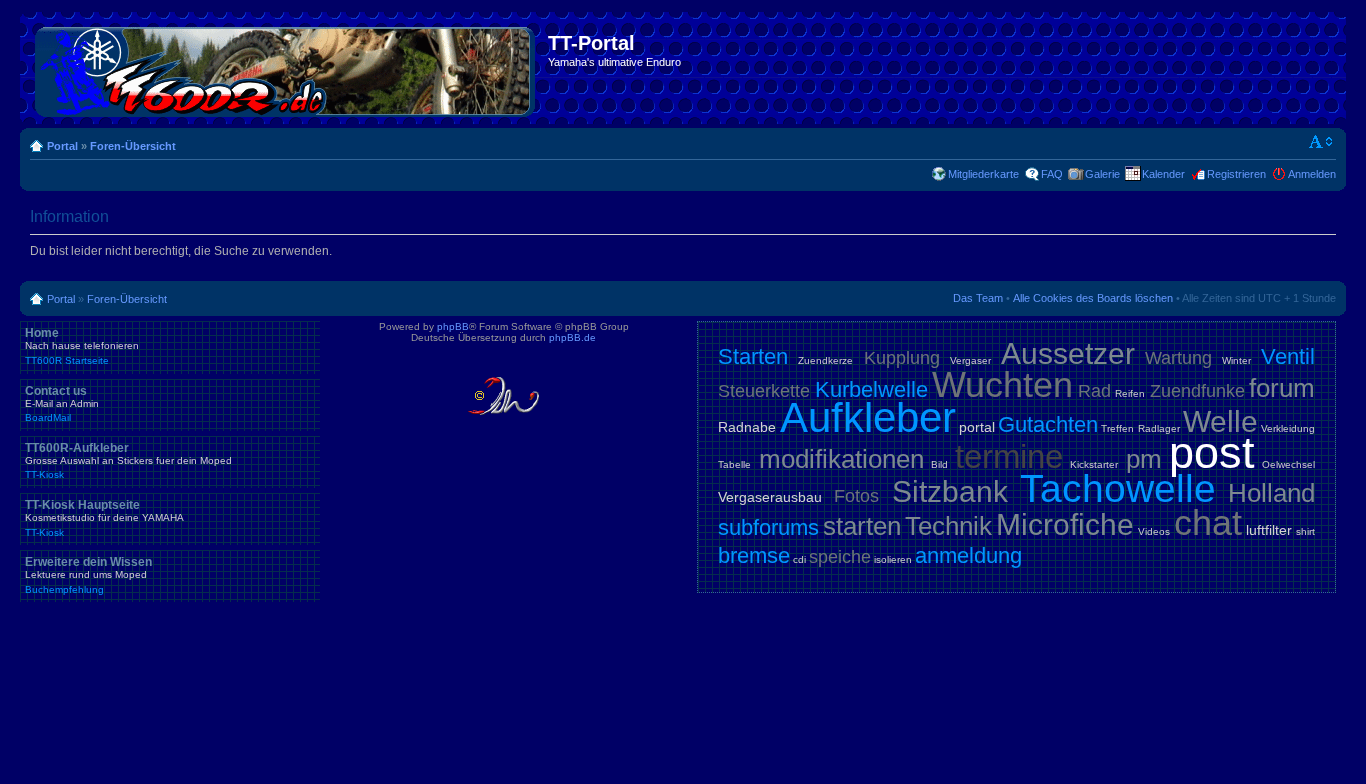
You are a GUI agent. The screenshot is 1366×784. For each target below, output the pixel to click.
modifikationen (841, 459)
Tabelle (734, 464)
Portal (62, 146)
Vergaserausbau (770, 497)
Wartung (1178, 358)
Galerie (1102, 174)
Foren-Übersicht (133, 146)
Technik (948, 526)
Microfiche (1065, 524)
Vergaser (970, 360)
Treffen (1117, 428)
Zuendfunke (1197, 391)
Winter (1236, 360)
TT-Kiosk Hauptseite (104, 518)
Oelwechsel (1288, 464)
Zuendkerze (825, 360)
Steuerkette (764, 391)
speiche (840, 557)
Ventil (1288, 356)
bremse (754, 555)
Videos (1154, 531)
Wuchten (1002, 384)
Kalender (1163, 174)
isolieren (893, 559)
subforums (768, 527)
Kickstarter (1094, 464)
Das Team (978, 298)
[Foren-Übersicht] (286, 68)
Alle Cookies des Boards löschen (1093, 298)
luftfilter (1269, 530)
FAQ (1052, 174)
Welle (1220, 421)
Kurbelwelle (871, 389)
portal (977, 427)
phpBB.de (572, 337)
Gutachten (1048, 424)
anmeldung (968, 555)
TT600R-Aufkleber (128, 461)
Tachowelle (1118, 488)
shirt (1305, 531)
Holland (1271, 493)
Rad (1094, 391)
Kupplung (902, 358)
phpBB (453, 326)
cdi (799, 559)
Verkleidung (1288, 428)
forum (1282, 388)
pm (1144, 459)
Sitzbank (950, 491)
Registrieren (1236, 174)
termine (1009, 456)
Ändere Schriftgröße (1321, 142)
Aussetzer (1068, 353)
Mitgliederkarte (983, 174)
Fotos (856, 496)
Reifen (1130, 393)
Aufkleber (868, 417)
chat (1208, 522)
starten (862, 526)
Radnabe (747, 427)
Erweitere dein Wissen (88, 575)
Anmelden (1312, 174)
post (1212, 452)
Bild (939, 464)
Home (82, 346)
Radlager (1159, 428)
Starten (753, 356)
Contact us (62, 404)
